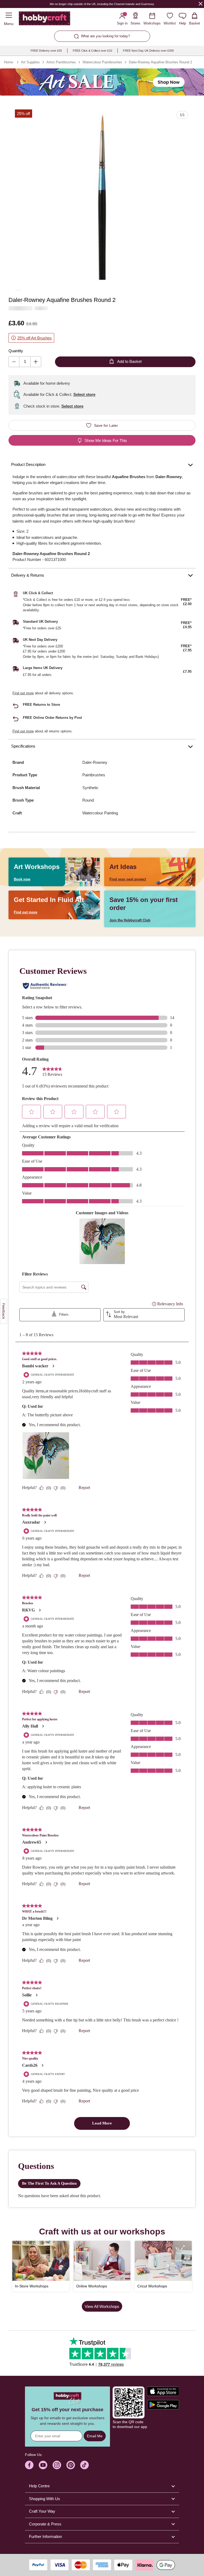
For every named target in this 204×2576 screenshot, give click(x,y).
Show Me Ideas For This (106, 440)
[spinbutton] (25, 362)
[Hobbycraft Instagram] (57, 2465)
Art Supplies (30, 62)
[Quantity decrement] (14, 362)
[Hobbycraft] (44, 19)
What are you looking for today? (105, 36)
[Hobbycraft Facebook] (29, 2465)
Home (8, 62)
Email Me (95, 2436)
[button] (102, 197)
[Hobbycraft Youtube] (43, 2465)
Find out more (23, 693)
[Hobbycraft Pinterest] (71, 2465)
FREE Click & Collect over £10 (92, 51)
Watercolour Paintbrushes (102, 62)
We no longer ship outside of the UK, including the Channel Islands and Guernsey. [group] (102, 4)
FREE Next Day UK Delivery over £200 (148, 51)
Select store (84, 394)
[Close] (201, 4)
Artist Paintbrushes (61, 62)
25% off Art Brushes (35, 338)
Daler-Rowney (95, 762)
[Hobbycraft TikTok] (84, 2465)
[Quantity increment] (36, 362)
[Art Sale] (102, 82)
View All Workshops (102, 2306)
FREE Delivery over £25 (46, 51)
